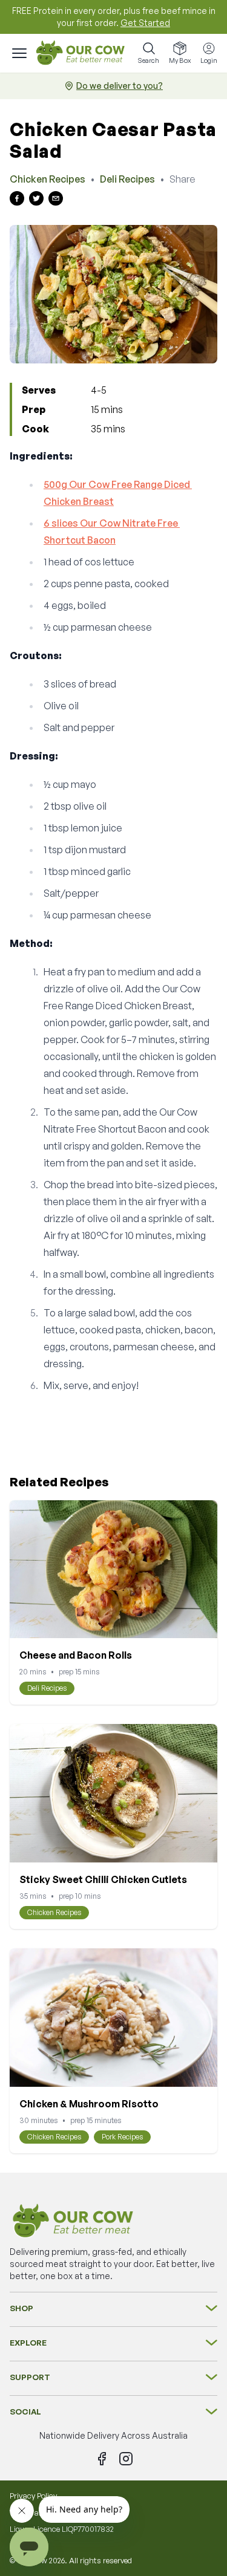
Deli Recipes (127, 179)
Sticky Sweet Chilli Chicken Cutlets (103, 1879)
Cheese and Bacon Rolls (76, 1655)
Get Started (145, 23)
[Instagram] (126, 2459)
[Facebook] (102, 2459)
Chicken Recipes (48, 179)
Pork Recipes (122, 2137)
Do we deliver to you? (120, 86)
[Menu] (19, 53)
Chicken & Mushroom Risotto (89, 2104)
